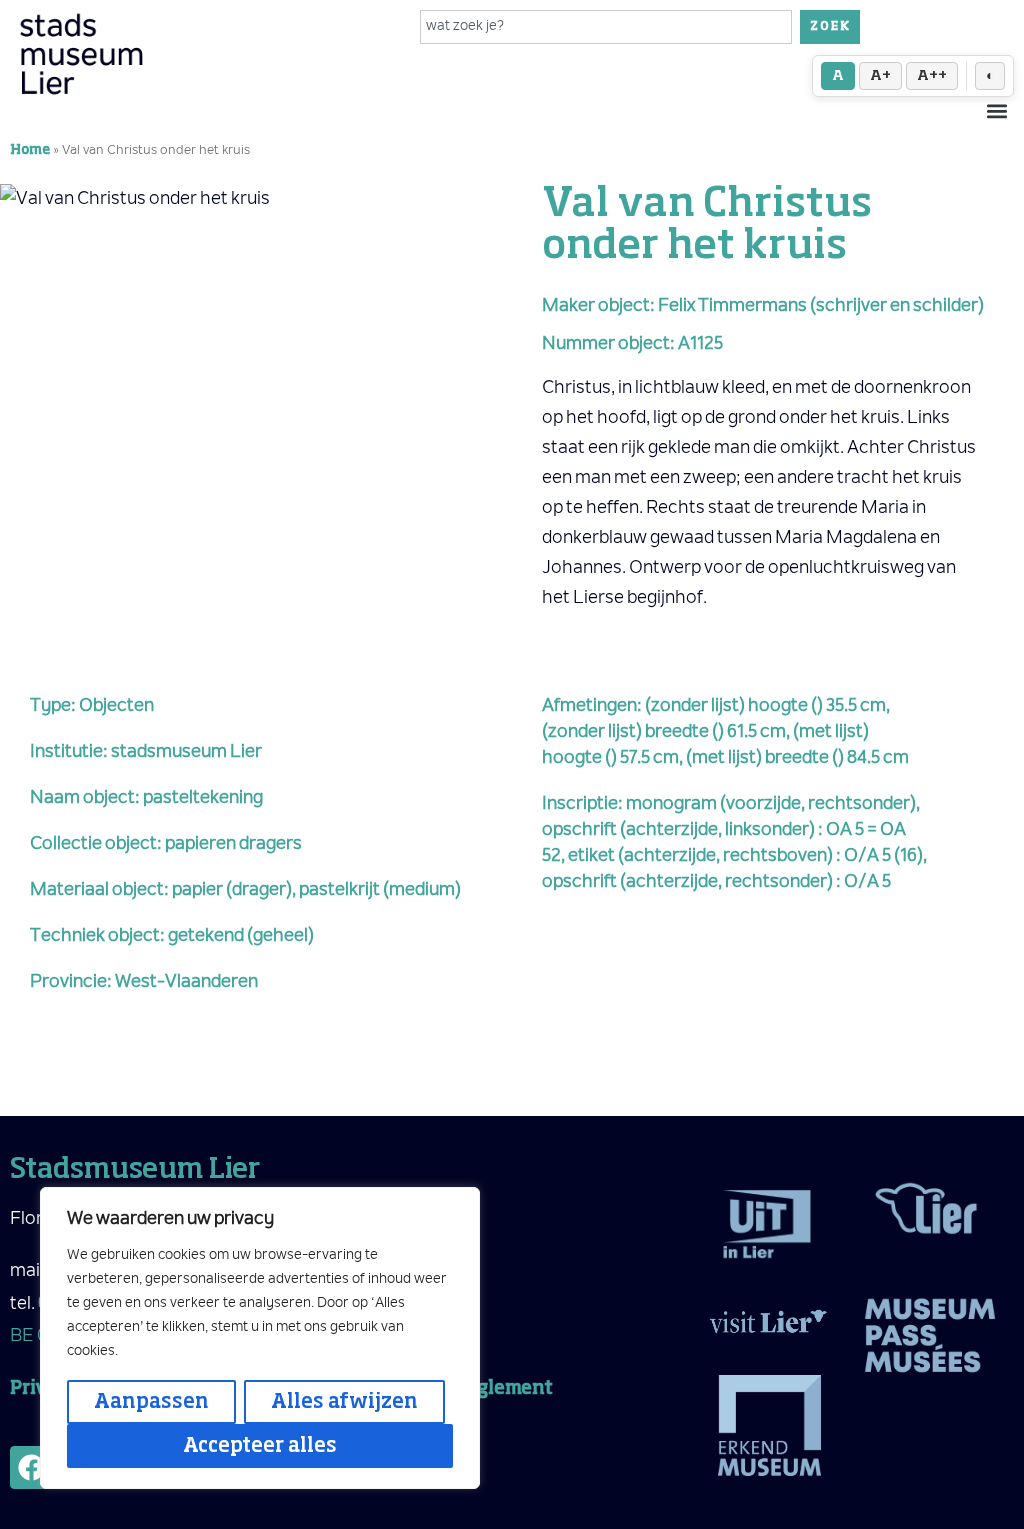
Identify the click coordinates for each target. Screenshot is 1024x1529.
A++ (932, 76)
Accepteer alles (260, 1446)
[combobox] (606, 27)
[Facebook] (31, 1467)
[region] (260, 1338)
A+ (880, 76)
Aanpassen (151, 1402)
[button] (997, 110)
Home (30, 150)
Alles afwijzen (344, 1402)
